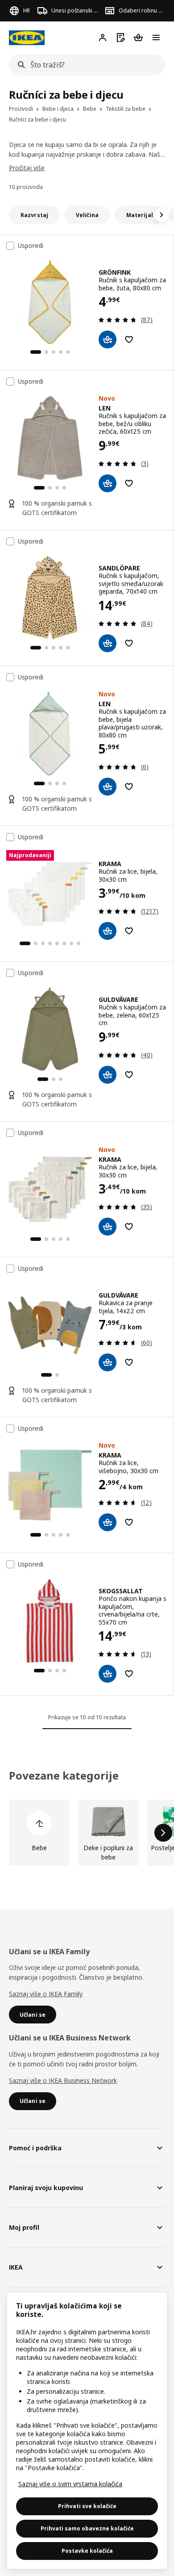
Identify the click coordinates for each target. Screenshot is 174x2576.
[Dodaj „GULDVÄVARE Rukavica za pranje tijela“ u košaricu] (108, 1362)
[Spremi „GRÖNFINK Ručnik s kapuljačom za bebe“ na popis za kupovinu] (129, 339)
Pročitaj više (27, 168)
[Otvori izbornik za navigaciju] (156, 38)
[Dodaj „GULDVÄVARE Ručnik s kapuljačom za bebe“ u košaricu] (108, 1075)
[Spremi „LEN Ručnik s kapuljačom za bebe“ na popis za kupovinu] (129, 483)
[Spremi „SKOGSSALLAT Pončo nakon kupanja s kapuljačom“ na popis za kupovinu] (129, 1674)
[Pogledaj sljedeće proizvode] (163, 1833)
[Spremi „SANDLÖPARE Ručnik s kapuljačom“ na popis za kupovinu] (129, 643)
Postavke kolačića (87, 2551)
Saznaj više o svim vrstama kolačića (70, 2484)
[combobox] (84, 65)
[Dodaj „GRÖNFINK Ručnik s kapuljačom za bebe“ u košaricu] (108, 339)
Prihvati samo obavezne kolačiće (87, 2528)
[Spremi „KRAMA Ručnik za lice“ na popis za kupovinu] (129, 931)
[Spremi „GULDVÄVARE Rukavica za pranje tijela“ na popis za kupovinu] (129, 1362)
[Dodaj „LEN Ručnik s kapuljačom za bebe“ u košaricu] (108, 483)
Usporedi (31, 246)
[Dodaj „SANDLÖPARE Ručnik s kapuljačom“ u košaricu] (108, 643)
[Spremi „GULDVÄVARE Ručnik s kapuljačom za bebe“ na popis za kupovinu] (129, 1075)
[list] (87, 1833)
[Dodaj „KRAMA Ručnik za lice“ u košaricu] (108, 931)
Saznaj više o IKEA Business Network (63, 2080)
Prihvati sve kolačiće (87, 2506)
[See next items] (162, 215)
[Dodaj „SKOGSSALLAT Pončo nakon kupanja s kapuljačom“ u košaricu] (108, 1674)
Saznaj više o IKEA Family (46, 1994)
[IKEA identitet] (27, 38)
